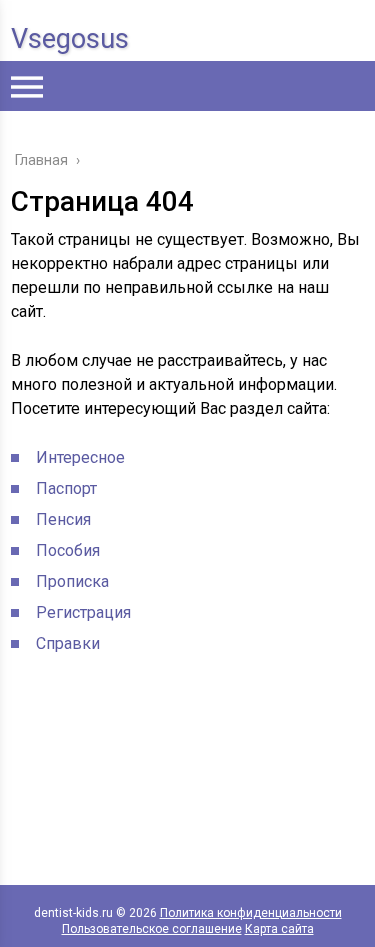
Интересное (80, 457)
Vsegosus (70, 39)
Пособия (68, 550)
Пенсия (63, 519)
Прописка (72, 581)
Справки (68, 643)
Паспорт (66, 488)
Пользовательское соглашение (152, 929)
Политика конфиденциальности (251, 913)
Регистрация (83, 612)
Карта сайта (279, 929)
